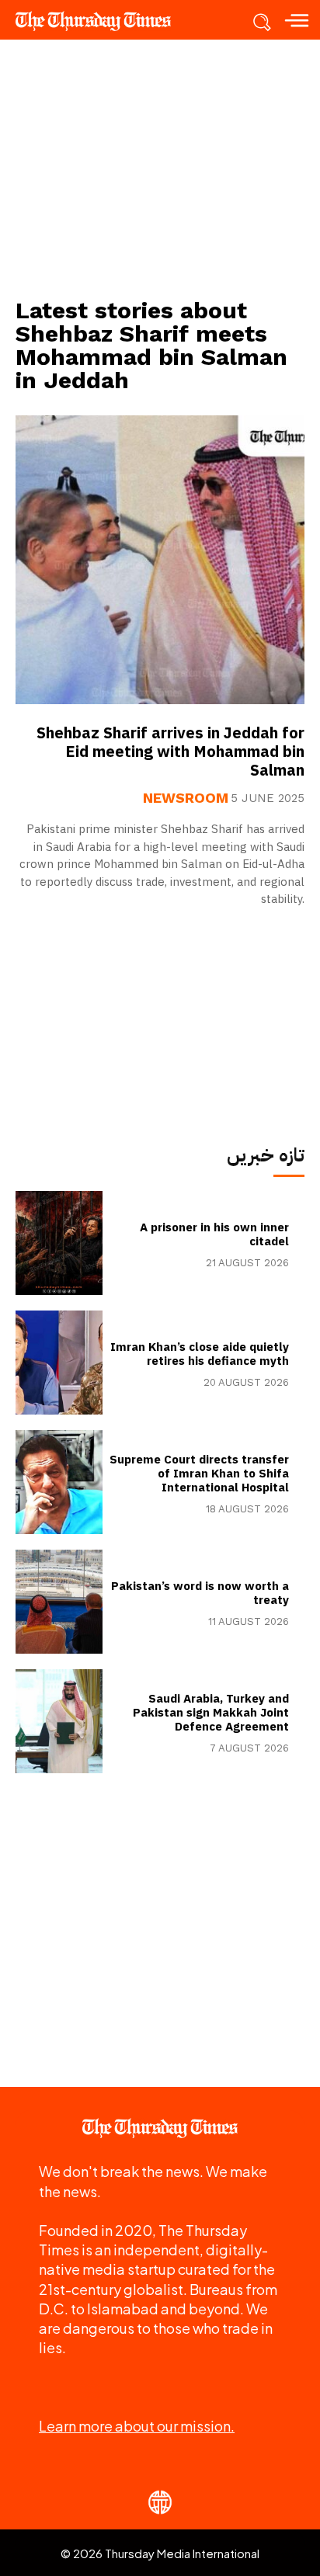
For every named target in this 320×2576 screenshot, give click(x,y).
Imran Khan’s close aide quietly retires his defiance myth (200, 1354)
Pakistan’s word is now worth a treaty (200, 1593)
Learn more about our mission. (137, 2426)
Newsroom (186, 798)
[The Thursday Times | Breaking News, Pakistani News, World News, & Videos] (101, 21)
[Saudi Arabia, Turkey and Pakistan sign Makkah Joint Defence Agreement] (59, 1721)
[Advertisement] (160, 168)
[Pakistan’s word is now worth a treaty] (59, 1602)
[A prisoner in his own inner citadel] (59, 1243)
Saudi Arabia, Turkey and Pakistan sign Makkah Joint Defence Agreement (211, 1713)
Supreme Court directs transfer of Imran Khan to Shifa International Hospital (199, 1474)
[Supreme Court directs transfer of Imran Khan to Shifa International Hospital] (59, 1482)
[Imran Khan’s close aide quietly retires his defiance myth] (59, 1363)
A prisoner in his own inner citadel (214, 1234)
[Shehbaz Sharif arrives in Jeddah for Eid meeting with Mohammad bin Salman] (160, 560)
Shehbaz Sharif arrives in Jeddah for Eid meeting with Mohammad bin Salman (170, 752)
